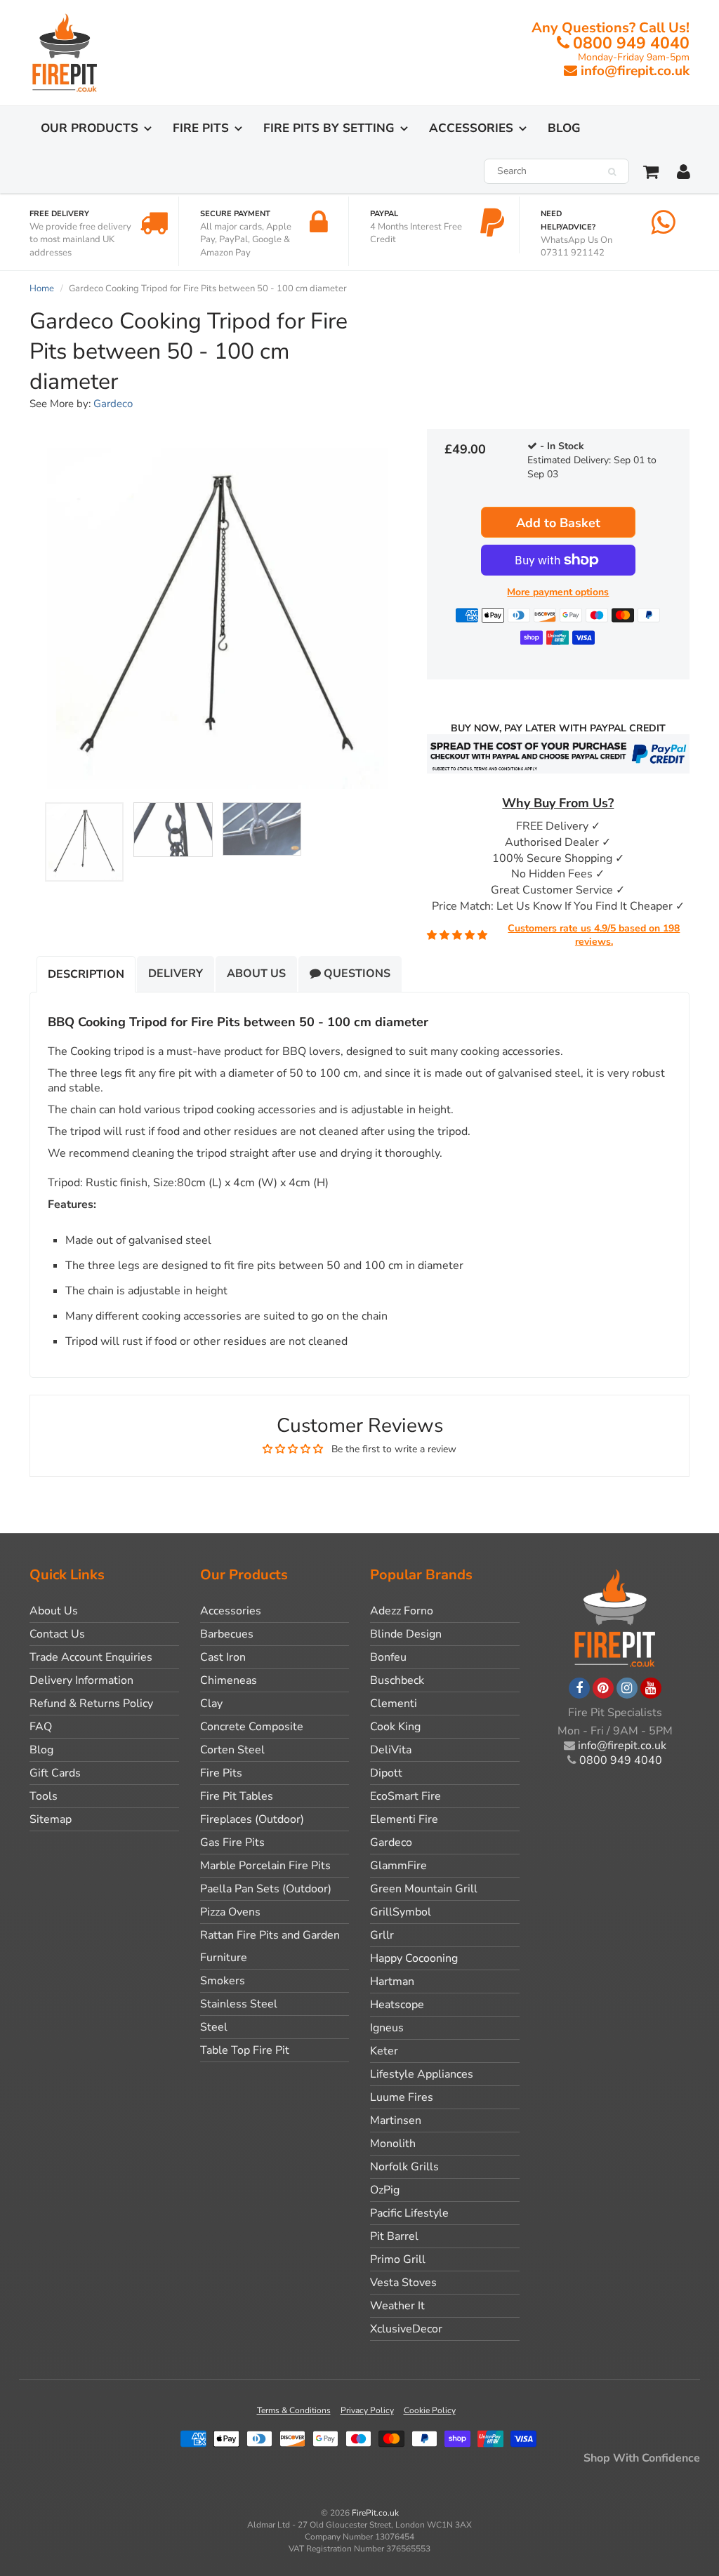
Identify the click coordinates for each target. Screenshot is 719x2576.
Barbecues (227, 1634)
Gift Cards (55, 1773)
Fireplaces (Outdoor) (252, 1819)
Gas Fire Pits (232, 1843)
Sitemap (51, 1819)
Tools (44, 1796)
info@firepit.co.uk (635, 71)
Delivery (176, 974)
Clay (211, 1704)
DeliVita (391, 1750)
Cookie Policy (430, 2410)
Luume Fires (402, 2097)
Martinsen (396, 2120)
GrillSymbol (401, 1912)
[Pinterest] (603, 1688)
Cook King (395, 1727)
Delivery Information (81, 1680)
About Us (256, 974)
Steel (214, 2027)
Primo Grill (398, 2259)
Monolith (393, 2144)
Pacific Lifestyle (409, 2213)
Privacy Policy (367, 2410)
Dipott (386, 1773)
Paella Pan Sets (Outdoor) (266, 1889)
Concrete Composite (252, 1727)
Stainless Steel (239, 2004)
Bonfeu (388, 1657)
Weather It (397, 2306)
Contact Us (57, 1634)
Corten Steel (232, 1750)
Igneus (387, 2028)
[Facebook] (579, 1688)
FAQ (41, 1727)
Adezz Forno (402, 1611)
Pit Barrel (394, 2236)
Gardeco (113, 404)
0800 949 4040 (631, 43)
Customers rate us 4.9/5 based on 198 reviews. (594, 935)
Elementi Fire (404, 1819)
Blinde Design (406, 1634)
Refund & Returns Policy (91, 1704)
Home (42, 288)
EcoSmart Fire (405, 1796)
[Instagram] (627, 1688)
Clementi (394, 1704)
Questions (356, 974)
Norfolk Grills (404, 2167)
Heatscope (397, 2005)
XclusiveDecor (406, 2329)
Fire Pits (201, 128)
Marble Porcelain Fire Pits (265, 1866)
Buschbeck (397, 1680)
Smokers (223, 1981)
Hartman (392, 1981)
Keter (384, 2051)
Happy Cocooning (414, 1958)
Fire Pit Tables (237, 1796)
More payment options (558, 592)
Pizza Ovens (230, 1912)
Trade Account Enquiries (91, 1657)
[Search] (612, 172)
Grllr (382, 1935)
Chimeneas (229, 1680)
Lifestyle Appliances (422, 2074)
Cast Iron (223, 1657)
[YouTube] (651, 1688)
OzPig (385, 2190)
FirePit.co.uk (375, 2513)
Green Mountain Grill (424, 1889)
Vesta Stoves (403, 2283)
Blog (564, 128)
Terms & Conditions (294, 2410)
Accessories (471, 128)
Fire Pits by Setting (329, 128)
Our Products (90, 128)
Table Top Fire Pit (245, 2050)
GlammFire (398, 1866)
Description (86, 974)
